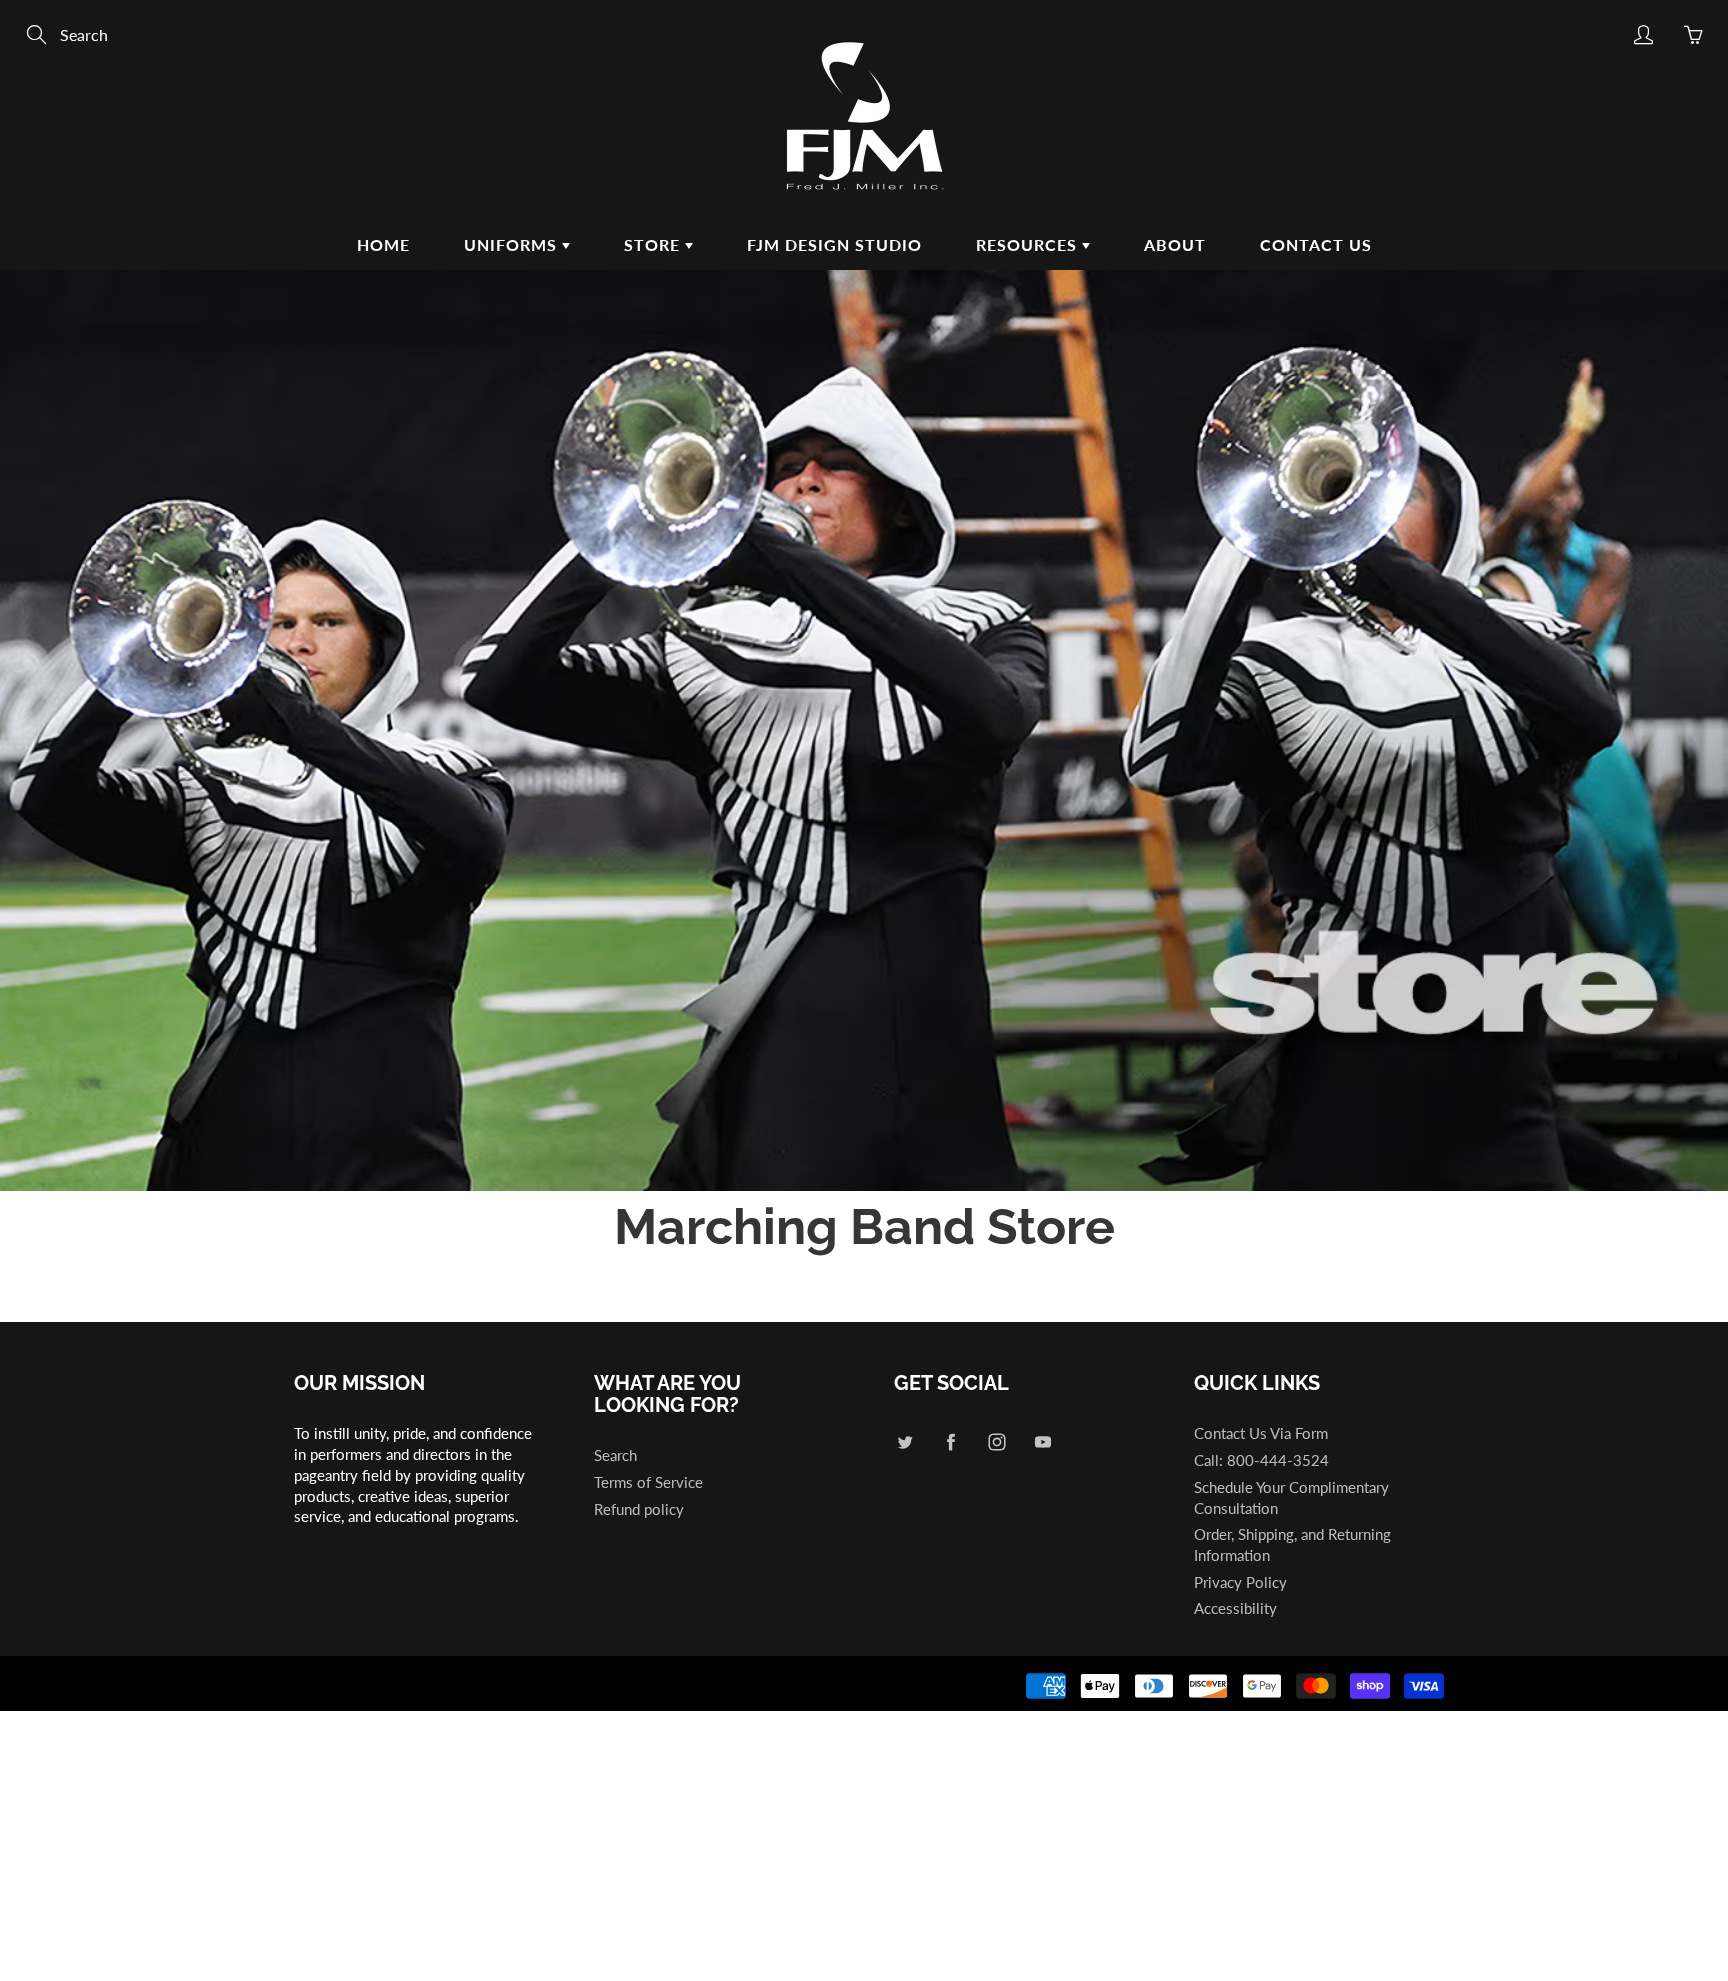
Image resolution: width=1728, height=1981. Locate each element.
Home (383, 244)
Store (654, 244)
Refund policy (639, 1509)
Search (615, 1455)
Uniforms (513, 244)
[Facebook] (950, 1441)
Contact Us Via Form (1261, 1433)
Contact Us (1316, 244)
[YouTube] (1042, 1441)
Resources (1029, 244)
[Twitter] (904, 1441)
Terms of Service (648, 1482)
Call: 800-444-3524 (1261, 1460)
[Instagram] (996, 1441)
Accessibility (1235, 1608)
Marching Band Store (864, 1226)
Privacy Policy (1240, 1582)
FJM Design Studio (834, 244)
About (1175, 244)
